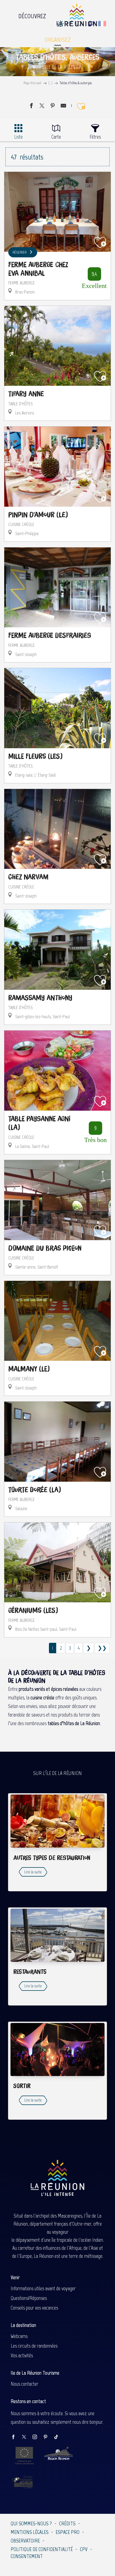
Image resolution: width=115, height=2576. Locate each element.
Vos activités (22, 2355)
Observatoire (25, 2541)
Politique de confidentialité (42, 2549)
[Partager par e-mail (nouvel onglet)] (63, 106)
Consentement (27, 2556)
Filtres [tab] (95, 137)
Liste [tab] (18, 137)
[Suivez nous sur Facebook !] (16, 2437)
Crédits (67, 2523)
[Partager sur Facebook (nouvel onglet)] (31, 106)
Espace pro (68, 2532)
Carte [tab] (56, 137)
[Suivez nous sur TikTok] (59, 2437)
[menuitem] (32, 15)
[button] (91, 24)
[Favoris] (79, 24)
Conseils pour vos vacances (34, 2308)
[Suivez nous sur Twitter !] (27, 2437)
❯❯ (102, 1648)
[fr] (103, 24)
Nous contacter (24, 2384)
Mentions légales (30, 2532)
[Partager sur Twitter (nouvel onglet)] (42, 106)
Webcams (19, 2336)
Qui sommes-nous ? (31, 2523)
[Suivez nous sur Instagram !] (37, 2437)
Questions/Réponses (29, 2298)
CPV (84, 2549)
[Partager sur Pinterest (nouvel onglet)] (53, 106)
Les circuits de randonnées (34, 2346)
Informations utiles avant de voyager (43, 2288)
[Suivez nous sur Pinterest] (48, 2437)
